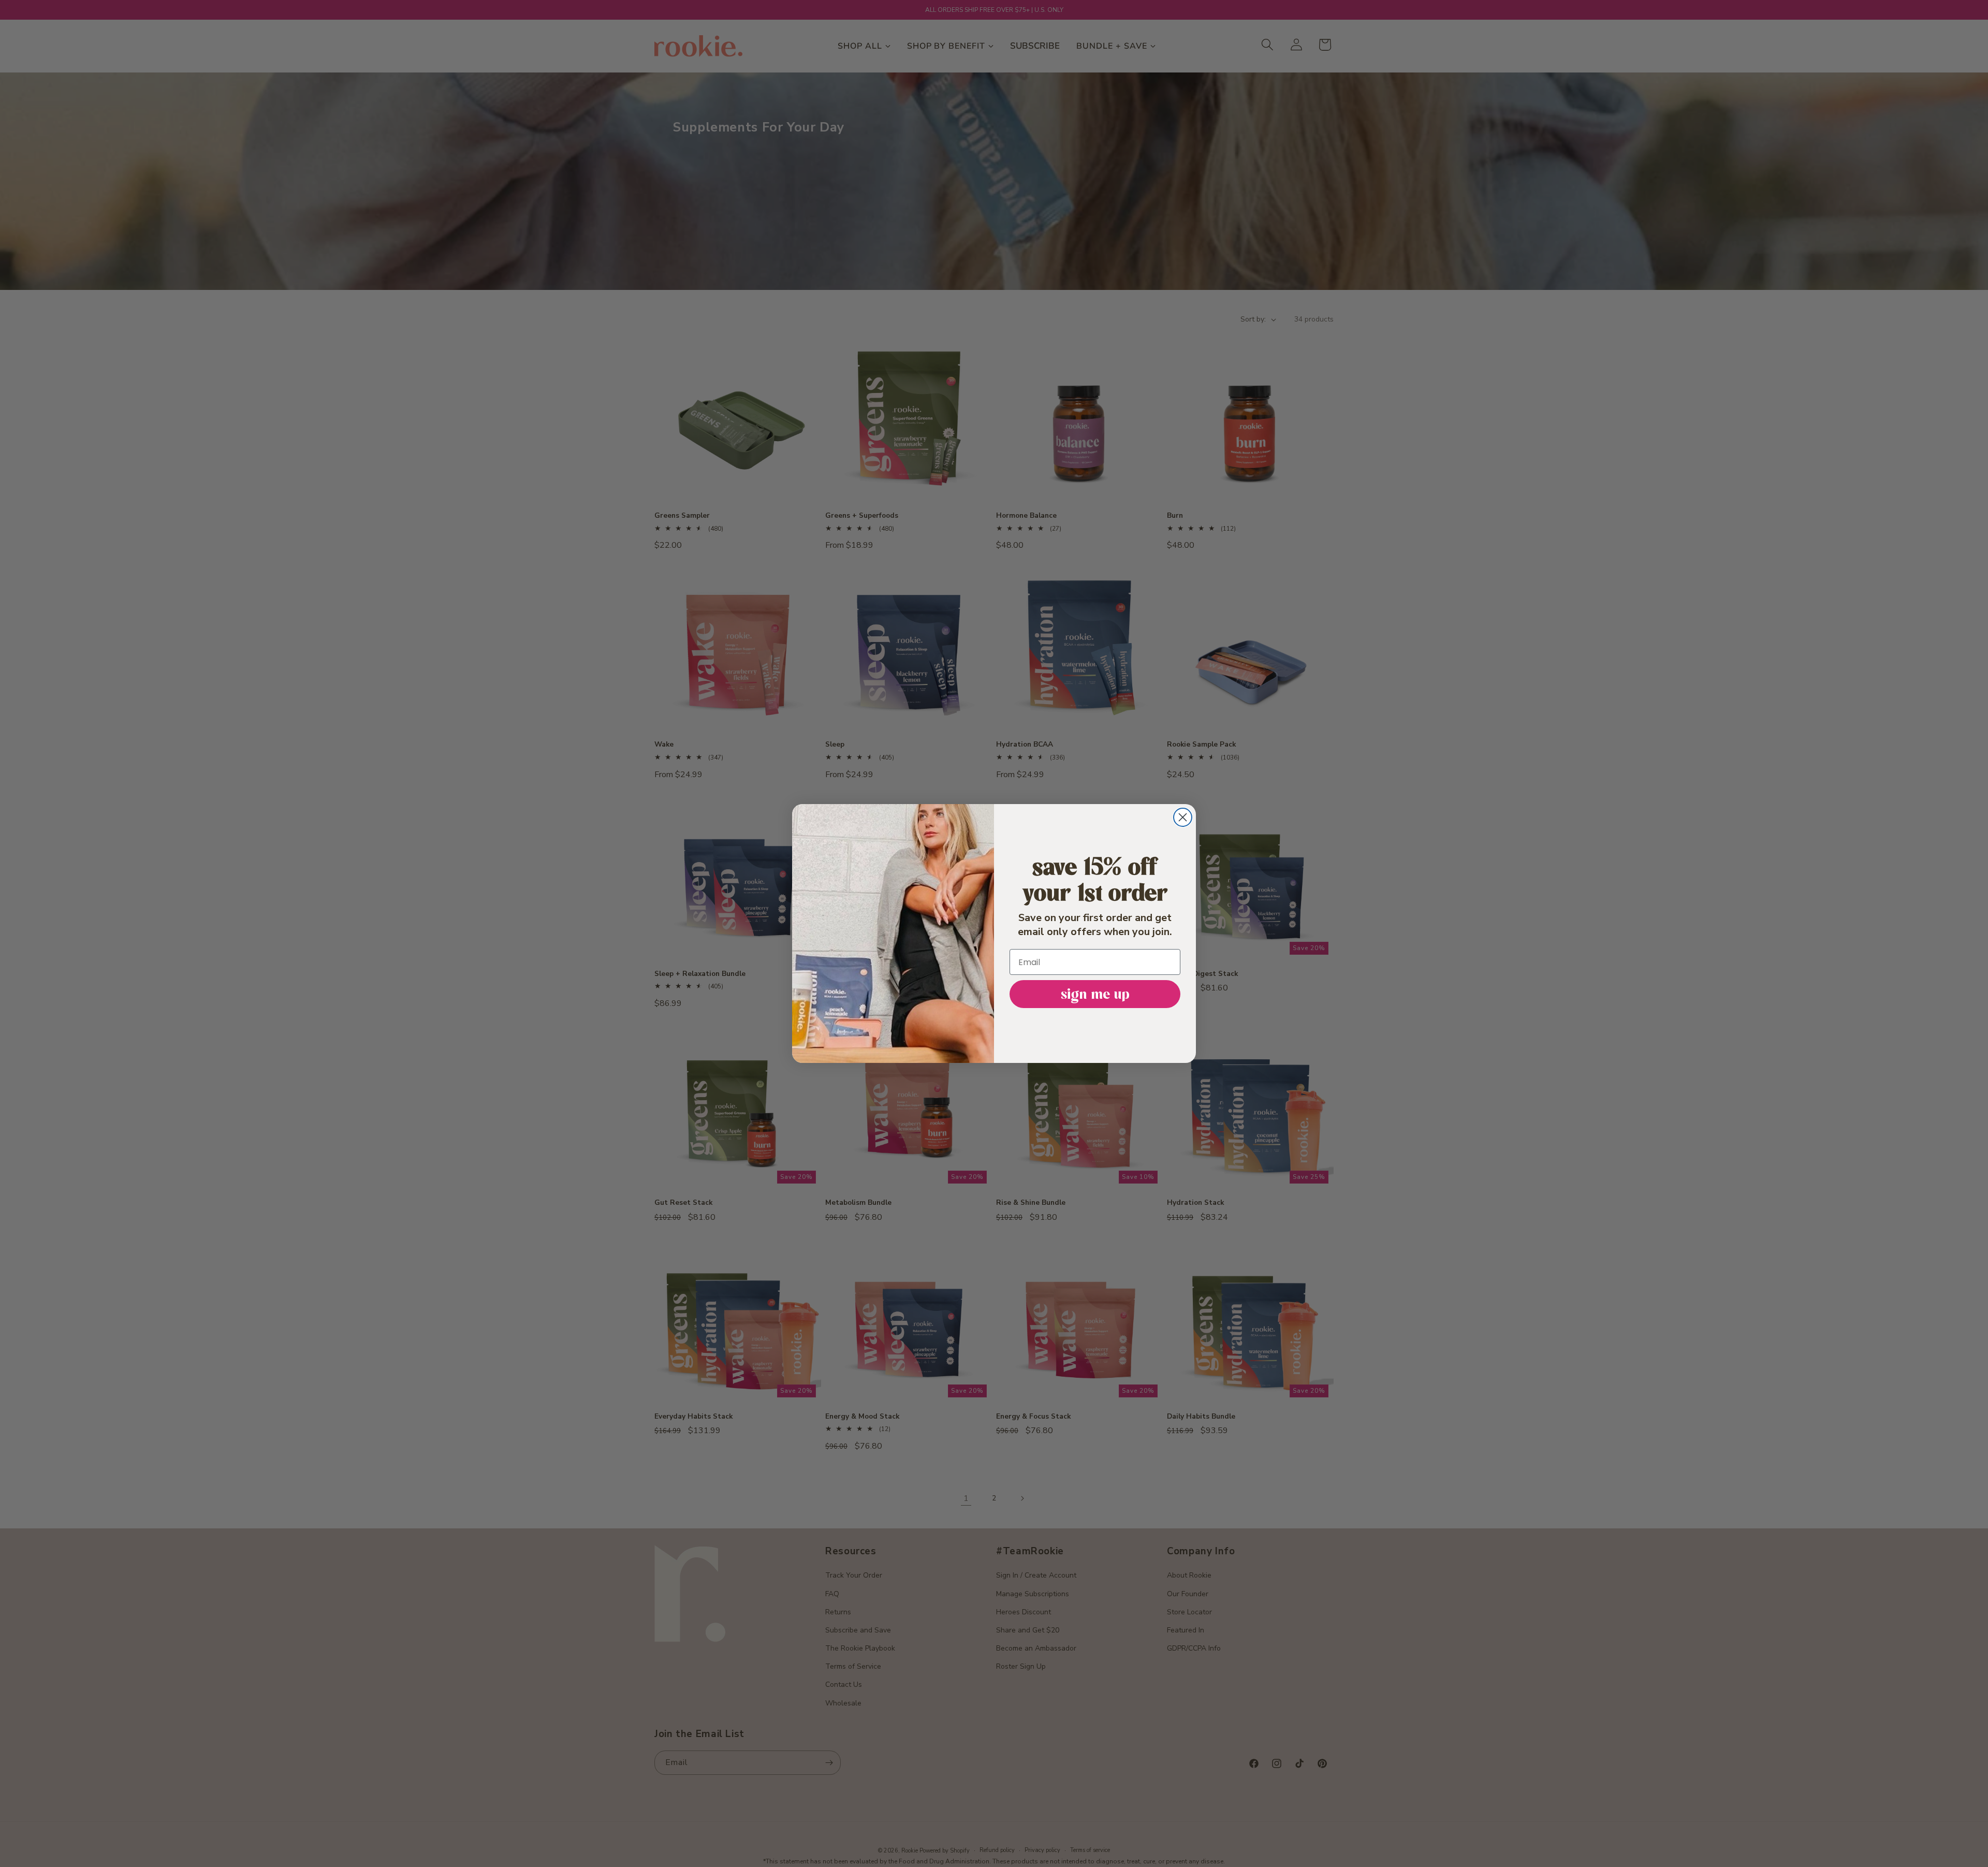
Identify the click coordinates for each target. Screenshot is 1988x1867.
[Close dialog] (1183, 817)
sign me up (1095, 994)
